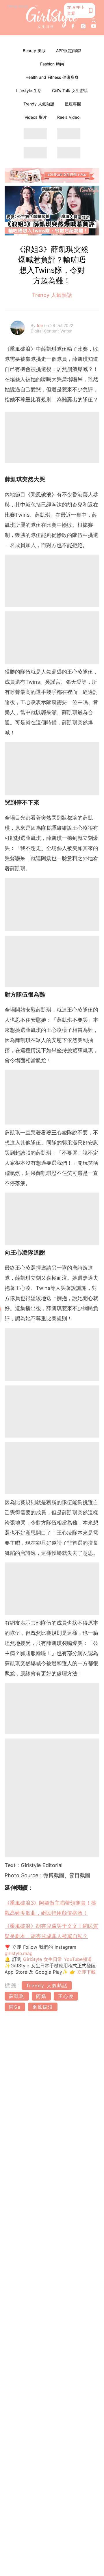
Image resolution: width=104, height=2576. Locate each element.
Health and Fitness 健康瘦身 (52, 77)
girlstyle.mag (19, 1953)
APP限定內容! (69, 51)
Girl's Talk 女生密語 (70, 91)
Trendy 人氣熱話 (39, 104)
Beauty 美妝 (34, 51)
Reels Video (68, 117)
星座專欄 (73, 104)
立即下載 (86, 1972)
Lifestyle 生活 (29, 91)
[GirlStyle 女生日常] (52, 18)
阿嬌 (41, 1996)
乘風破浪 (43, 2007)
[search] (94, 21)
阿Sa (15, 2007)
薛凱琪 (17, 1996)
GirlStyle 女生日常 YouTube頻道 (57, 1959)
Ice (41, 325)
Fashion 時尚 (52, 64)
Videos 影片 (36, 117)
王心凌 (66, 1996)
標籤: (12, 1985)
